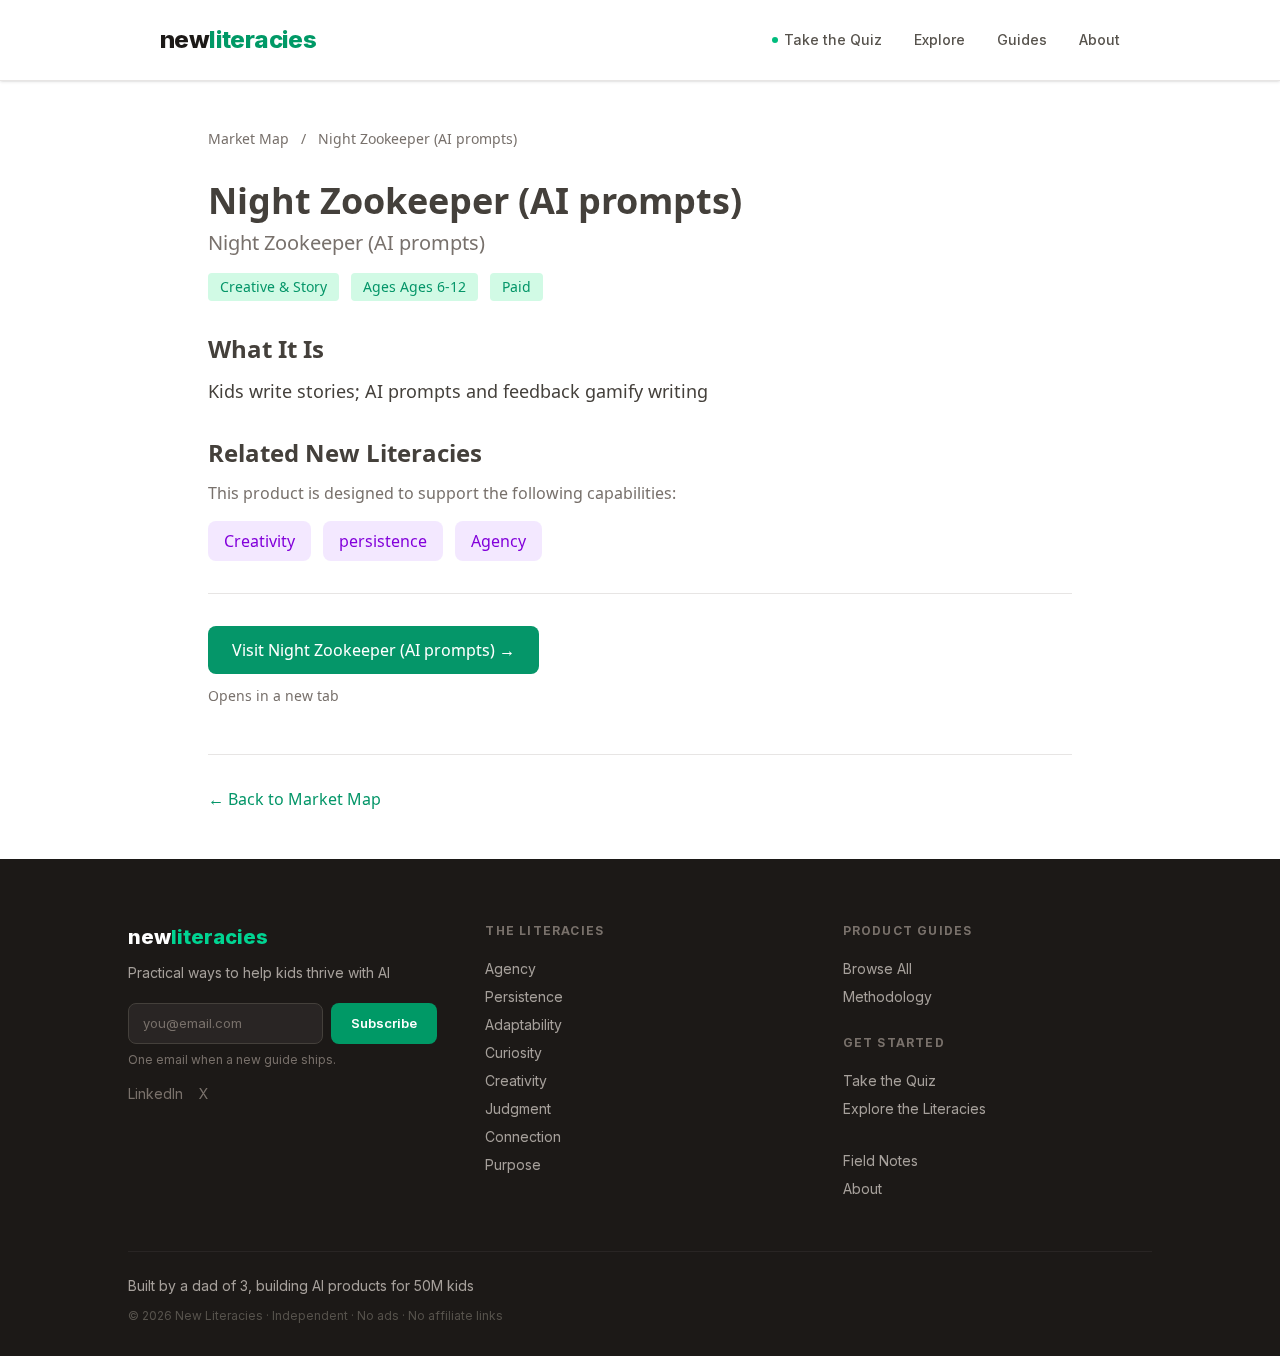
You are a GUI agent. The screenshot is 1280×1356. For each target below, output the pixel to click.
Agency (498, 541)
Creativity (259, 541)
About (1099, 39)
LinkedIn (155, 1093)
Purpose (513, 1164)
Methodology (887, 996)
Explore (939, 39)
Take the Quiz (833, 39)
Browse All (877, 968)
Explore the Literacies (914, 1108)
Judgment (518, 1108)
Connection (523, 1136)
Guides (1022, 39)
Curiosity (513, 1052)
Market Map (248, 138)
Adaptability (523, 1024)
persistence (383, 541)
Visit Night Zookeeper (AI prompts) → (373, 650)
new (238, 39)
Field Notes (880, 1160)
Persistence (524, 996)
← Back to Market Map (294, 799)
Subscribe (384, 1023)
